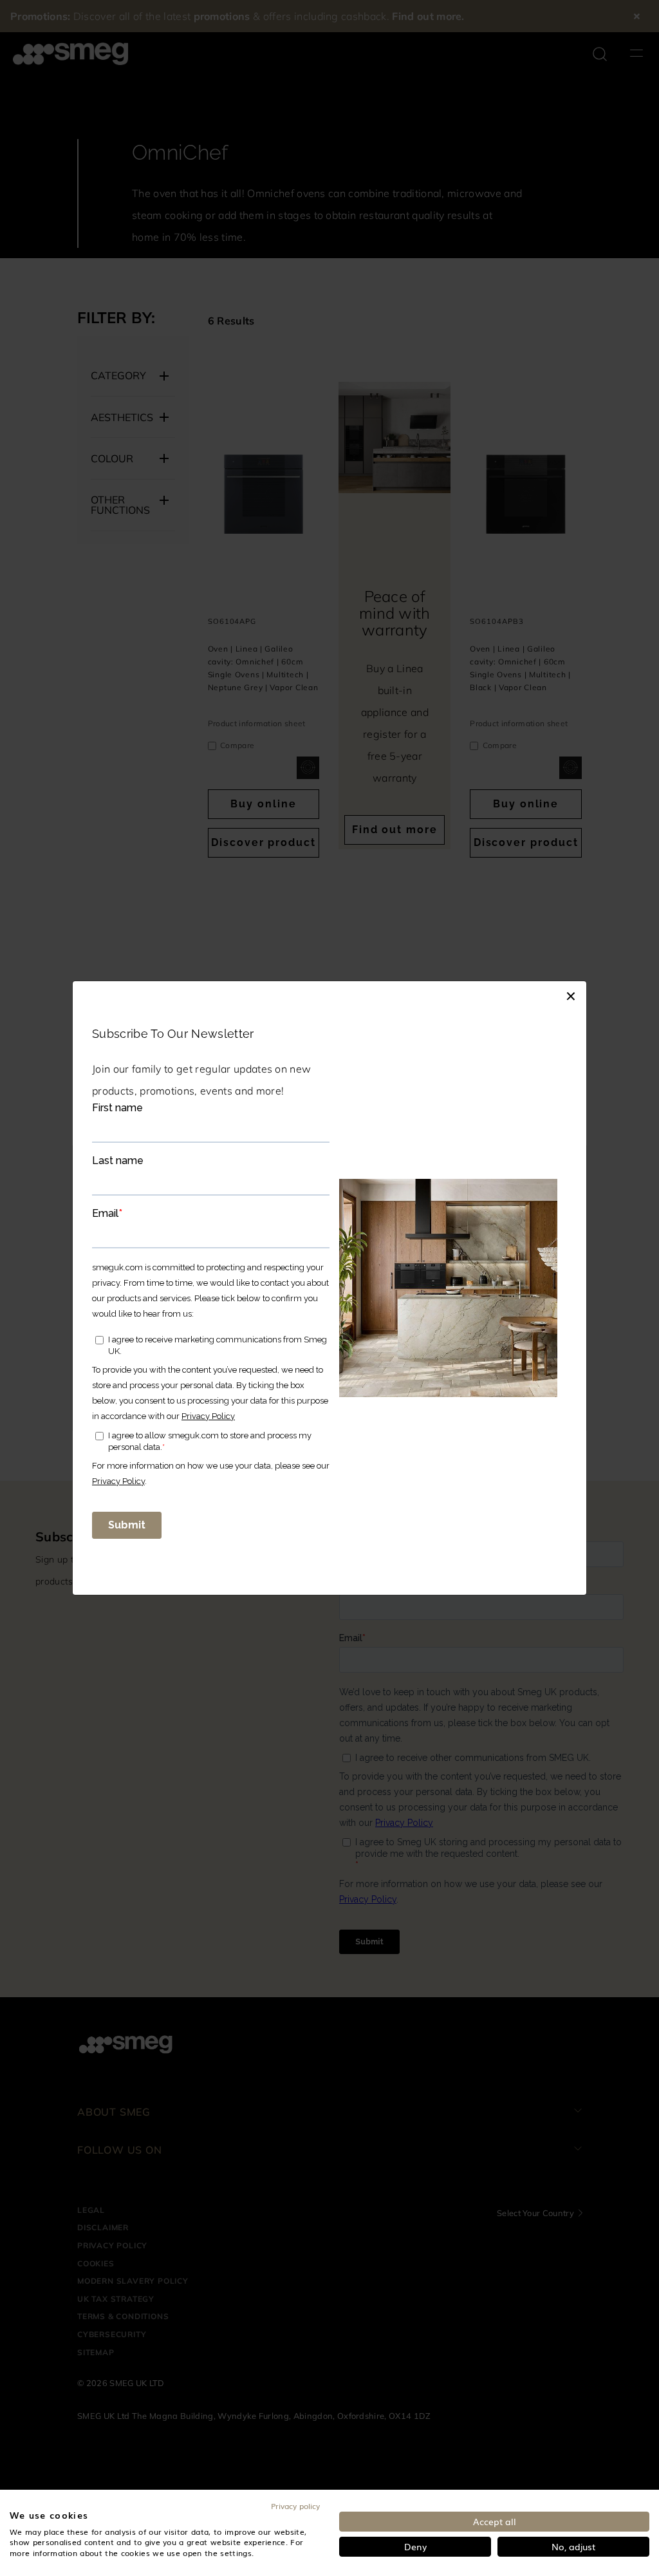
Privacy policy (295, 2506)
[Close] (571, 994)
